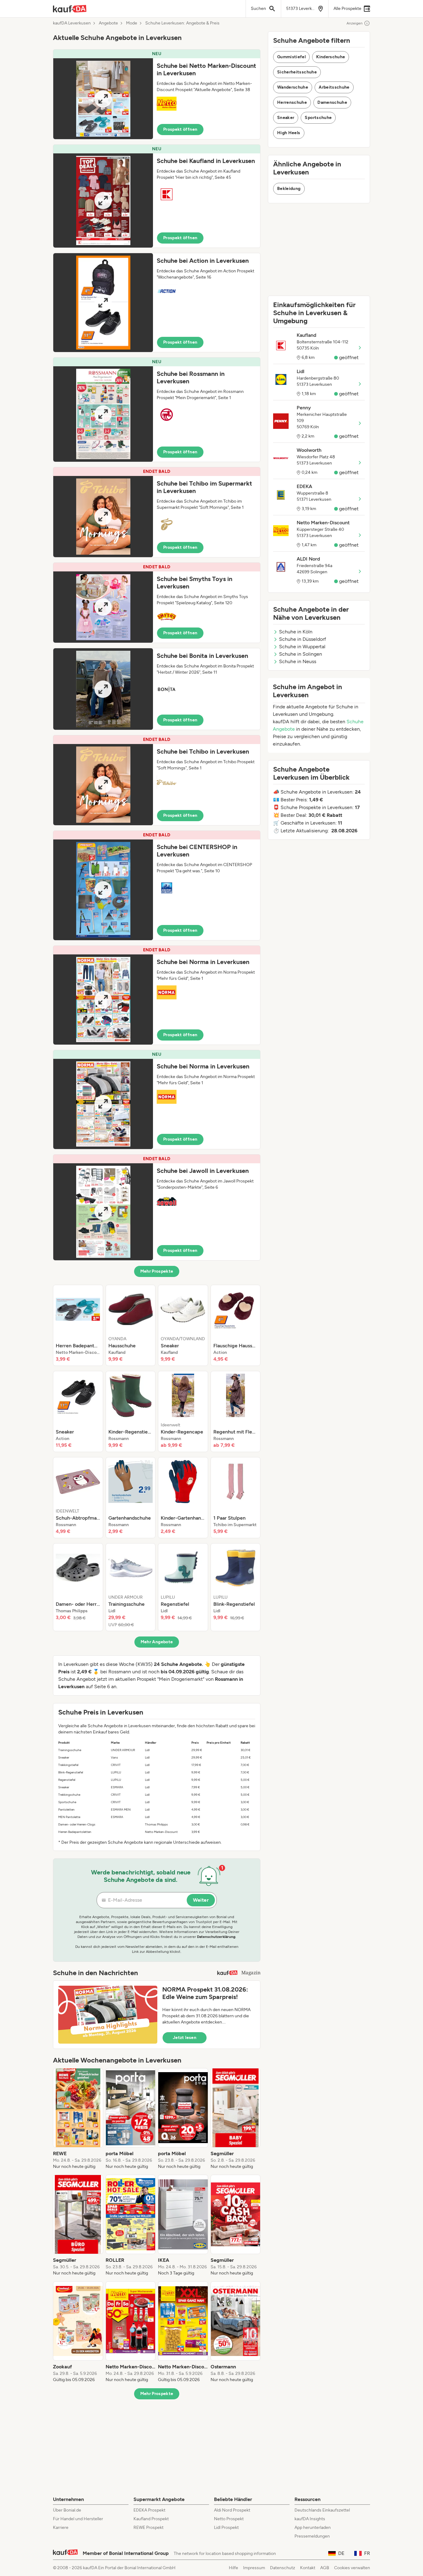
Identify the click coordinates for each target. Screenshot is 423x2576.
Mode (132, 23)
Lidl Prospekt (226, 2528)
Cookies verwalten (352, 2568)
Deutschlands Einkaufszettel (322, 2510)
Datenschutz (283, 2568)
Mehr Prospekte (157, 1271)
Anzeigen (355, 23)
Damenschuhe (332, 102)
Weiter (201, 1900)
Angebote (108, 23)
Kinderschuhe (331, 57)
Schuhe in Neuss (298, 661)
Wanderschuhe (293, 87)
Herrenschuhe (292, 102)
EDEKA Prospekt (149, 2510)
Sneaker (286, 118)
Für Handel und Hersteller (78, 2519)
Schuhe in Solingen (301, 654)
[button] (157, 94)
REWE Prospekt (148, 2528)
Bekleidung (289, 189)
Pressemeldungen (312, 2536)
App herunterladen (313, 2528)
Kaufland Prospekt (151, 2519)
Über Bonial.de (67, 2510)
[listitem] (78, 1325)
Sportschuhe (318, 118)
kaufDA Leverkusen (72, 23)
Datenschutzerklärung (216, 1937)
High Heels (289, 133)
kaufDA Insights (310, 2519)
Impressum (254, 2568)
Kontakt (308, 2568)
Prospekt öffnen (180, 129)
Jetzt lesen (185, 2038)
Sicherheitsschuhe (297, 72)
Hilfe (233, 2568)
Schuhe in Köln (296, 632)
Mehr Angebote (157, 1642)
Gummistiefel (291, 57)
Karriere (61, 2528)
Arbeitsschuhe (334, 87)
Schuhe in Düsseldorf (303, 639)
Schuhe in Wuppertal (302, 647)
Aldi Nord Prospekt (232, 2510)
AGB (325, 2568)
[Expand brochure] (103, 99)
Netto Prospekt (229, 2519)
